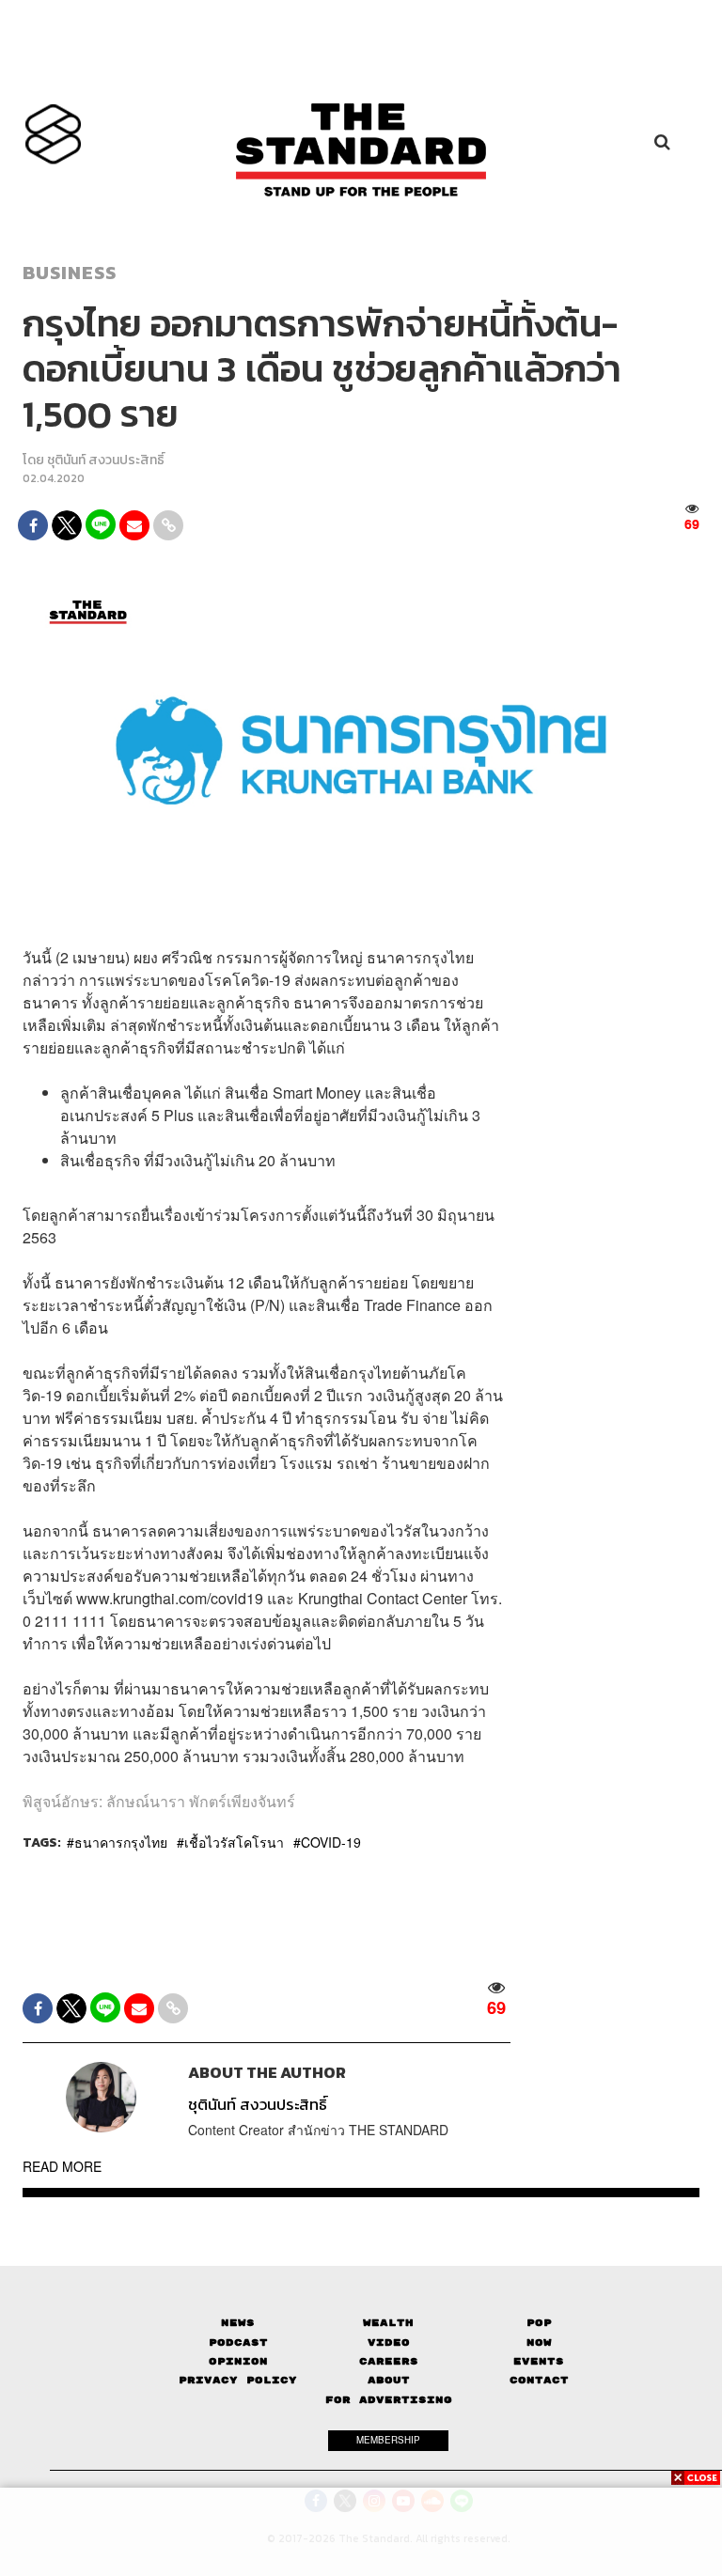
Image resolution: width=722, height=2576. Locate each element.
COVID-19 (331, 1842)
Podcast (238, 2342)
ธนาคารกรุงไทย (121, 1842)
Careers (389, 2361)
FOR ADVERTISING (389, 2400)
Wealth (388, 2323)
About (389, 2380)
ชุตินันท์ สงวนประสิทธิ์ (106, 460)
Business (70, 273)
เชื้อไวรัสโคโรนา (234, 1842)
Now (539, 2342)
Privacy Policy (238, 2380)
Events (539, 2361)
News (238, 2323)
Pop (539, 2323)
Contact (539, 2380)
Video (389, 2342)
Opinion (238, 2361)
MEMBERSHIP (388, 2440)
